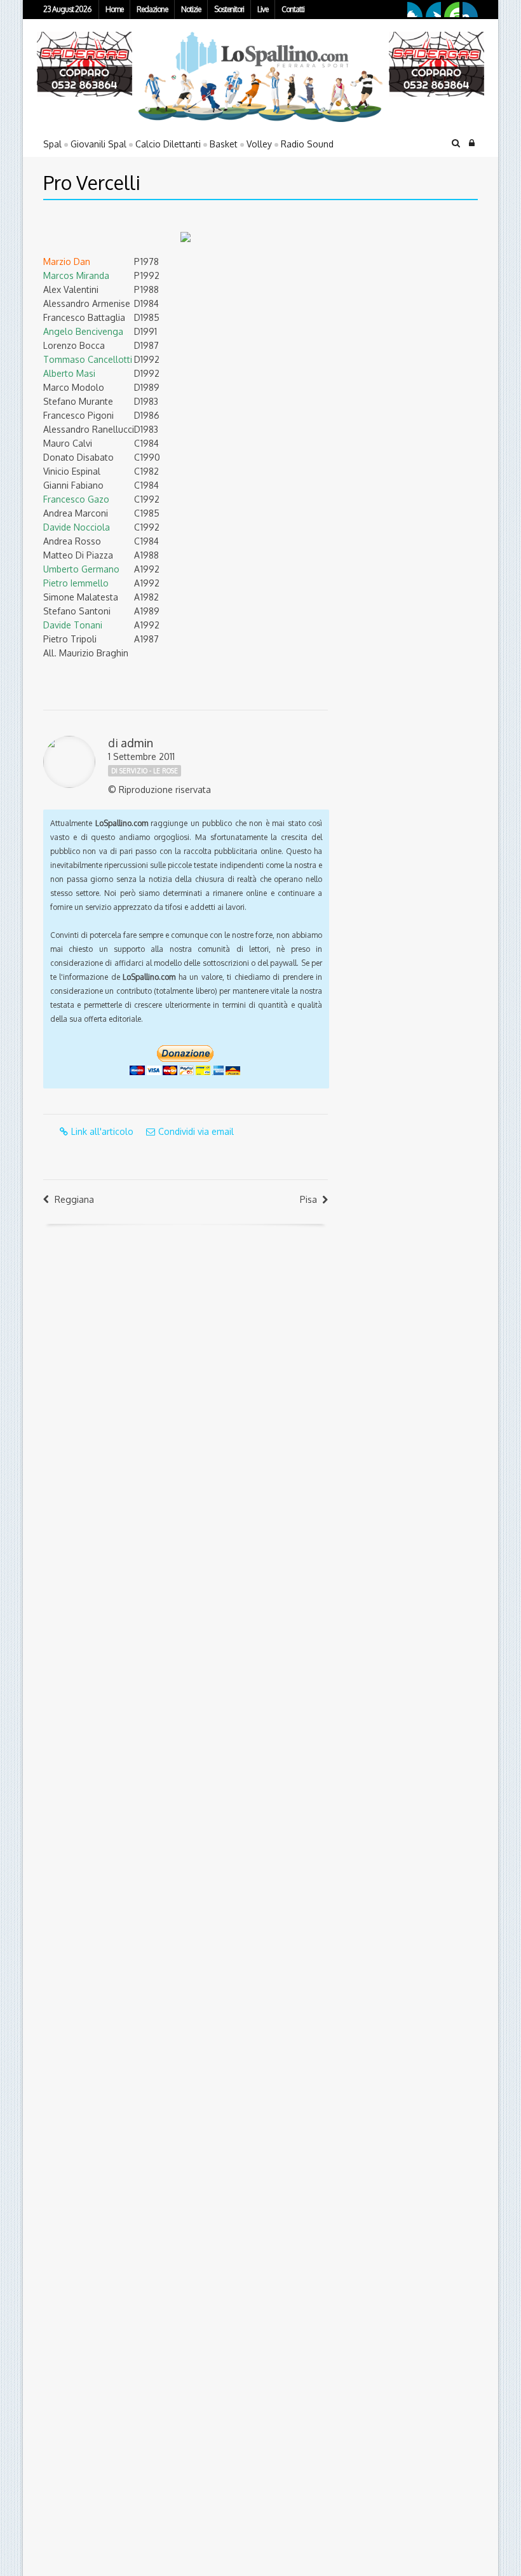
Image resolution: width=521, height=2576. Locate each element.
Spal (52, 144)
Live (263, 9)
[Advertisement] (420, 299)
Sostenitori (229, 9)
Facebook (415, 10)
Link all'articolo (102, 1131)
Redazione (152, 9)
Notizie (191, 9)
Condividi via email (196, 1131)
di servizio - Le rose (145, 771)
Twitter (433, 10)
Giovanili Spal (98, 144)
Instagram (470, 10)
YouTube (452, 10)
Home (114, 9)
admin (137, 743)
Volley (259, 144)
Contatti (293, 9)
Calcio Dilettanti (168, 144)
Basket (224, 144)
